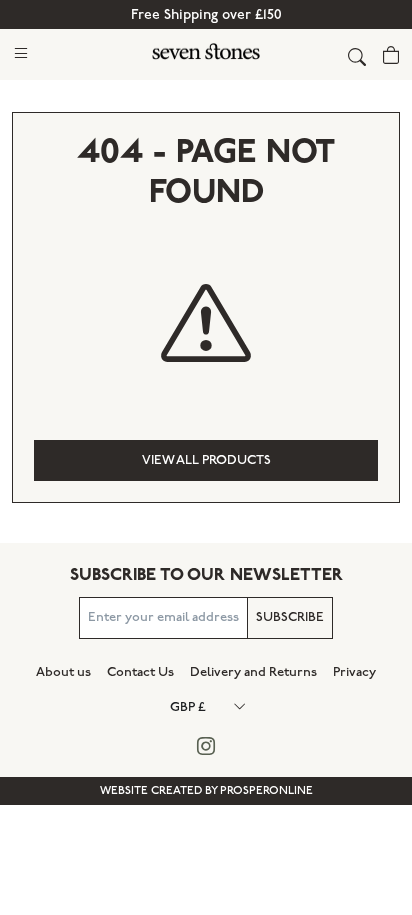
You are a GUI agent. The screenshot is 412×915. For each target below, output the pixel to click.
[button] (21, 52)
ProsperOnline (266, 790)
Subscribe (290, 617)
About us (63, 672)
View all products (206, 460)
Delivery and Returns (253, 672)
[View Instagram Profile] (206, 747)
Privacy (354, 672)
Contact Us (140, 672)
